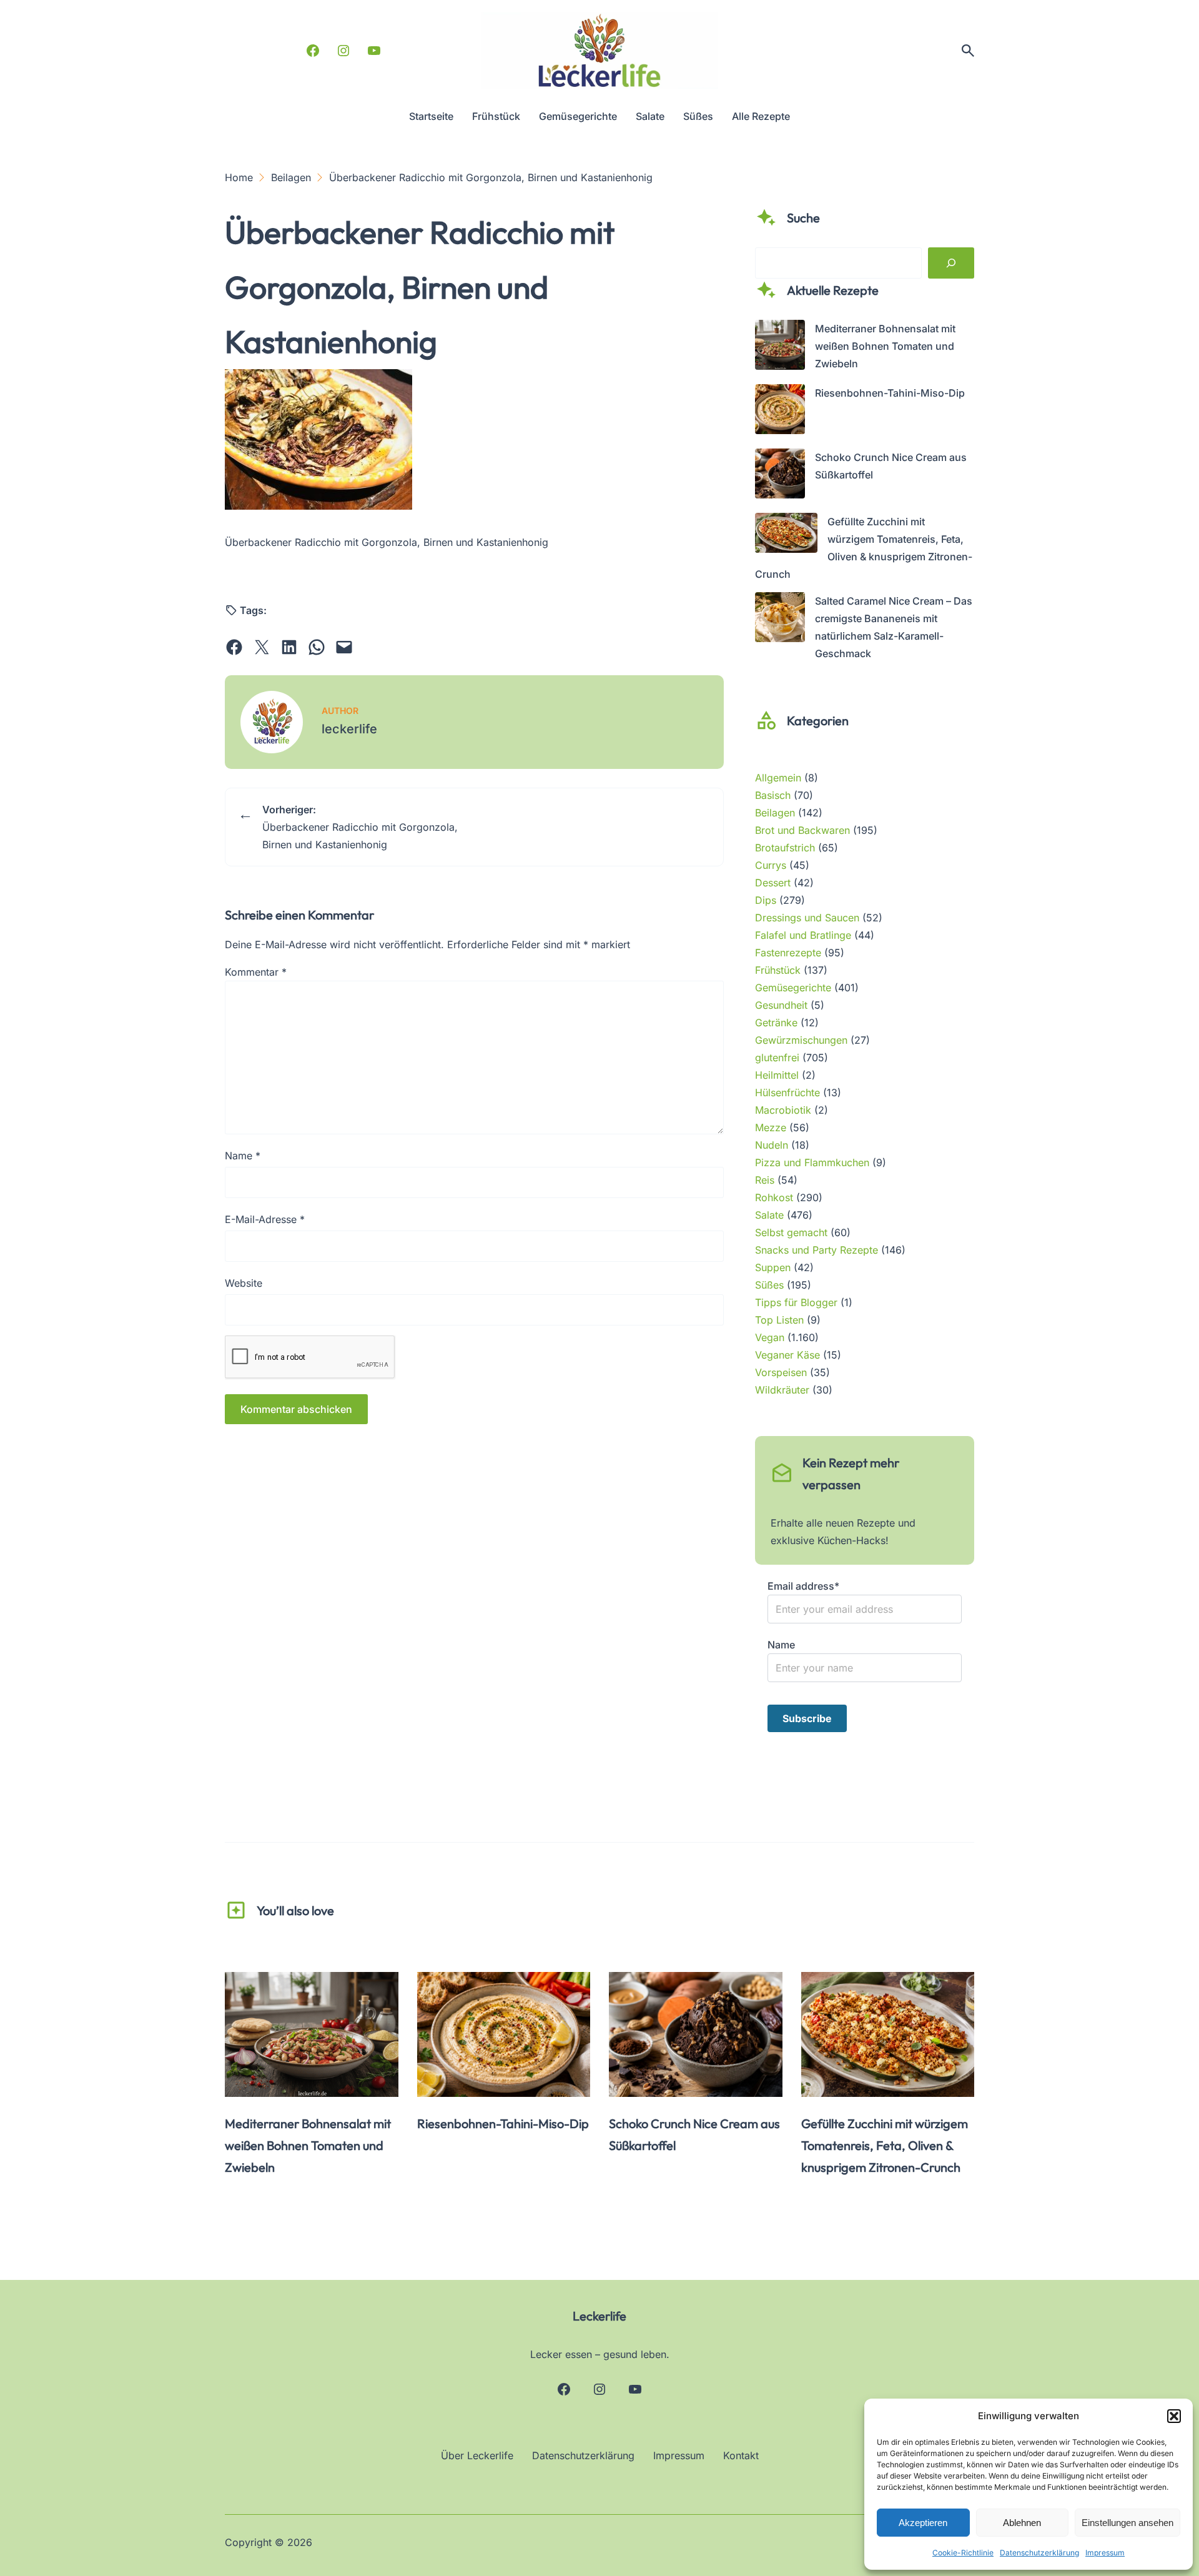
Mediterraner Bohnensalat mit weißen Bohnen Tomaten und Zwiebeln (885, 346)
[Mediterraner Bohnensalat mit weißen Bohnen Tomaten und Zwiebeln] (780, 347)
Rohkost (774, 1197)
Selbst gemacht (791, 1232)
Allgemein (778, 778)
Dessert (773, 883)
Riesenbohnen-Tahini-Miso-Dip (890, 393)
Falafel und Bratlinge (803, 935)
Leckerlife (599, 2316)
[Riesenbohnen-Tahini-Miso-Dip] (780, 412)
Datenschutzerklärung (1039, 2553)
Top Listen (779, 1320)
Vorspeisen (781, 1372)
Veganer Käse (787, 1355)
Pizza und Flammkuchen (812, 1162)
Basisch (773, 795)
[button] (1174, 2416)
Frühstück (778, 970)
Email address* (803, 1586)
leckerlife (349, 729)
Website (244, 1283)
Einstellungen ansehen (1127, 2523)
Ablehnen (1022, 2523)
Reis (765, 1180)
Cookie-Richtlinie (963, 2553)
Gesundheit (781, 1005)
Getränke (776, 1023)
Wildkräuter (782, 1390)
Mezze (771, 1127)
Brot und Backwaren (802, 830)
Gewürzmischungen (801, 1040)
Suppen (773, 1267)
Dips (766, 900)
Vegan (770, 1337)
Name (243, 1156)
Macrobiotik (783, 1110)
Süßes (769, 1285)
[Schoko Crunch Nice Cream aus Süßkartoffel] (780, 476)
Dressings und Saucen (807, 918)
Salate (769, 1215)
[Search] (951, 263)
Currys (771, 865)
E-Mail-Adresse (265, 1219)
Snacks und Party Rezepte (817, 1250)
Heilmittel (777, 1075)
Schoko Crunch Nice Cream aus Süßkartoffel (694, 2134)
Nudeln (772, 1145)
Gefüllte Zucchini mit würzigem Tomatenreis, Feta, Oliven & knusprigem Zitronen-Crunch (885, 2145)
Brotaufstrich (785, 848)
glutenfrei (777, 1058)
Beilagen (775, 813)
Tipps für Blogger (796, 1302)
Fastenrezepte (788, 953)
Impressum (1105, 2553)
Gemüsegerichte (793, 988)
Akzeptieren (923, 2523)
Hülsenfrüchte (787, 1092)
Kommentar (256, 972)
